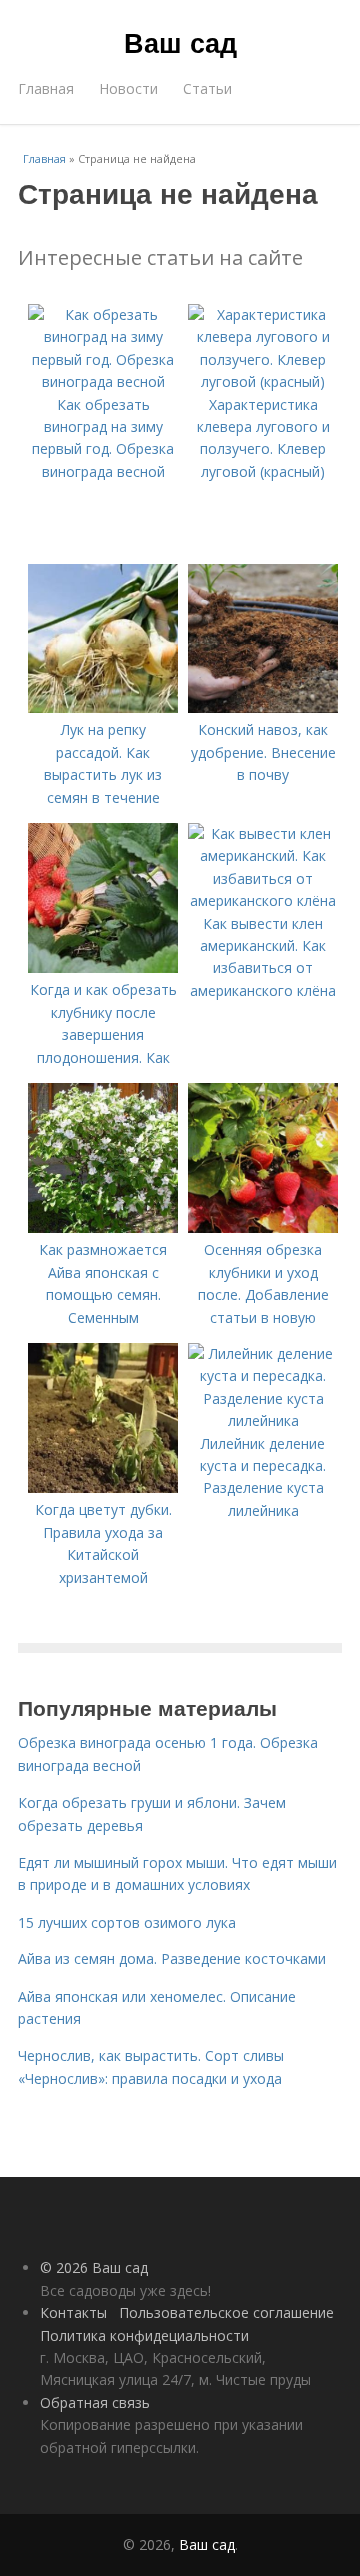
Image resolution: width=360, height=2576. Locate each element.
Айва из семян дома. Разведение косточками (172, 1959)
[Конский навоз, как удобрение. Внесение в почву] (263, 708)
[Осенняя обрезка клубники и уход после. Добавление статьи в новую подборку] (263, 1228)
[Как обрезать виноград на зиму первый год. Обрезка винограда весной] (103, 381)
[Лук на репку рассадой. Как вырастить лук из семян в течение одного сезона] (103, 708)
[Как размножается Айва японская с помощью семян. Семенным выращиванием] (103, 1228)
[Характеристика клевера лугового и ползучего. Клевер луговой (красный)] (263, 381)
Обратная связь (95, 2403)
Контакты (73, 2313)
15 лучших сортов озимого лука (127, 1922)
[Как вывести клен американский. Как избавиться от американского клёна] (263, 901)
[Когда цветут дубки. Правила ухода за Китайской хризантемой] (103, 1487)
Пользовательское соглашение (226, 2313)
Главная (46, 88)
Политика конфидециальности (144, 2336)
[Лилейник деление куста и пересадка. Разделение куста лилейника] (263, 1420)
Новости (128, 88)
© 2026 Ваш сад (94, 2268)
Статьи (207, 88)
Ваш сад (180, 42)
